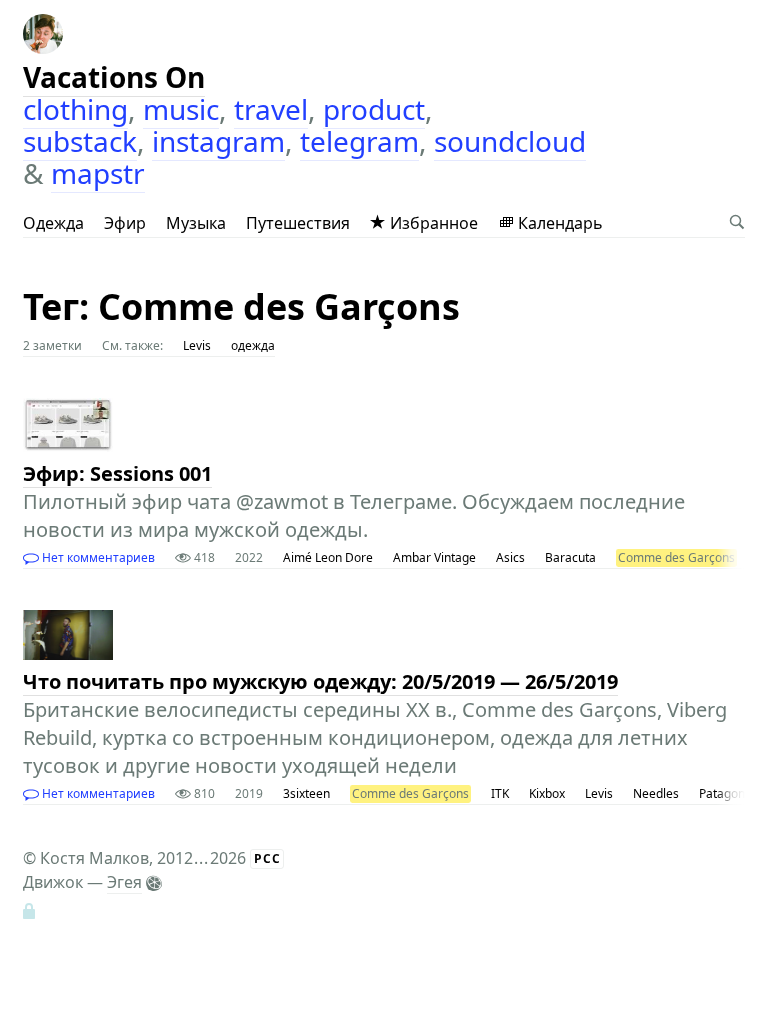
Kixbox (547, 793)
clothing (75, 109)
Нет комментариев (97, 557)
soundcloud (510, 141)
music (181, 109)
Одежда (53, 223)
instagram (218, 141)
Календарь (558, 223)
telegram (359, 141)
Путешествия (298, 223)
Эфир (125, 223)
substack (80, 141)
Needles (656, 793)
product (374, 109)
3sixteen (306, 793)
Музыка (196, 223)
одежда (253, 345)
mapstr (98, 173)
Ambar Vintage (434, 557)
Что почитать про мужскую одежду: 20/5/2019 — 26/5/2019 (320, 681)
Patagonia (727, 793)
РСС (267, 858)
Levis (197, 345)
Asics (510, 557)
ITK (500, 793)
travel (271, 109)
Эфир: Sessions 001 (117, 473)
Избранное (432, 223)
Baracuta (570, 557)
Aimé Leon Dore (328, 557)
